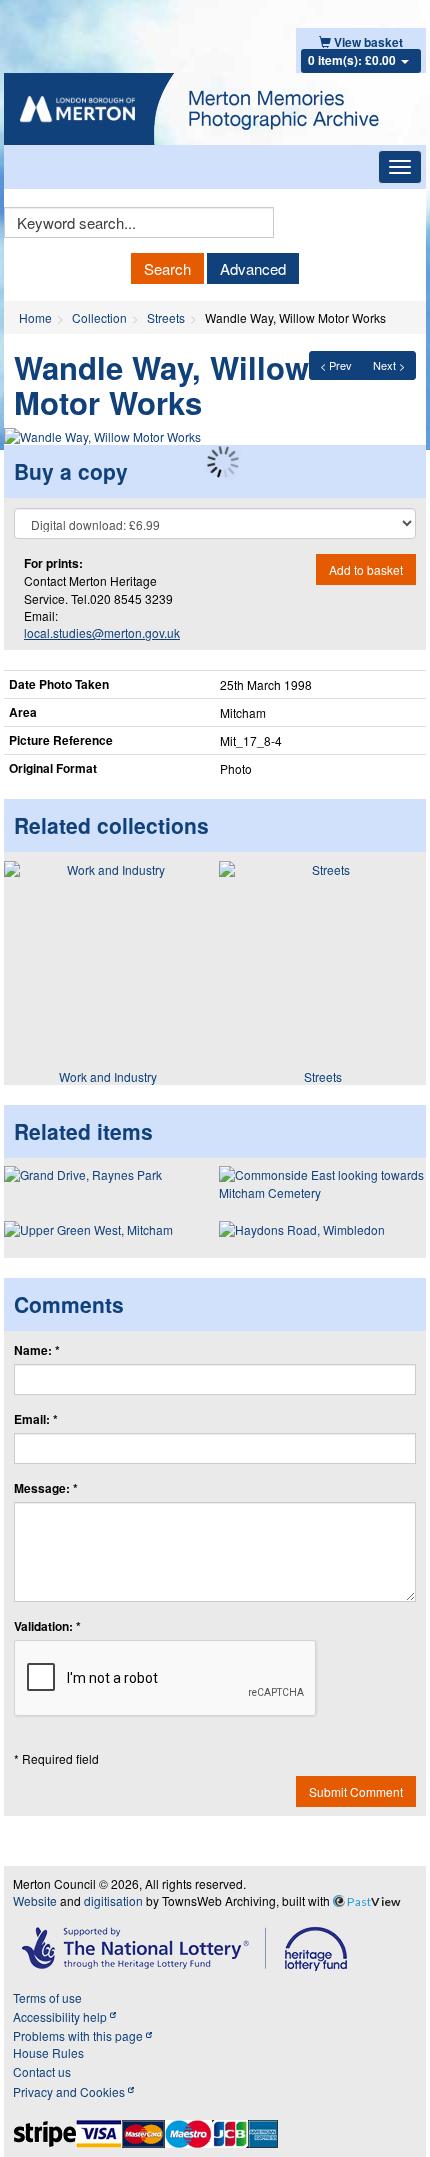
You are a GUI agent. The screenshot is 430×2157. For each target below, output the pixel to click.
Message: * (46, 1488)
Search (167, 268)
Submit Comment (356, 1791)
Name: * (37, 1350)
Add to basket (366, 569)
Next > (389, 365)
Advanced (253, 268)
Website (35, 1900)
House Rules (48, 2052)
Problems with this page (79, 2035)
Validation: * (47, 1626)
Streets (166, 317)
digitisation (113, 1900)
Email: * (36, 1419)
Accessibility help (61, 2016)
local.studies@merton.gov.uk (102, 632)
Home (35, 317)
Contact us (42, 2071)
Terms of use (47, 1997)
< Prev (336, 365)
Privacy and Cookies (70, 2091)
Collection (99, 317)
